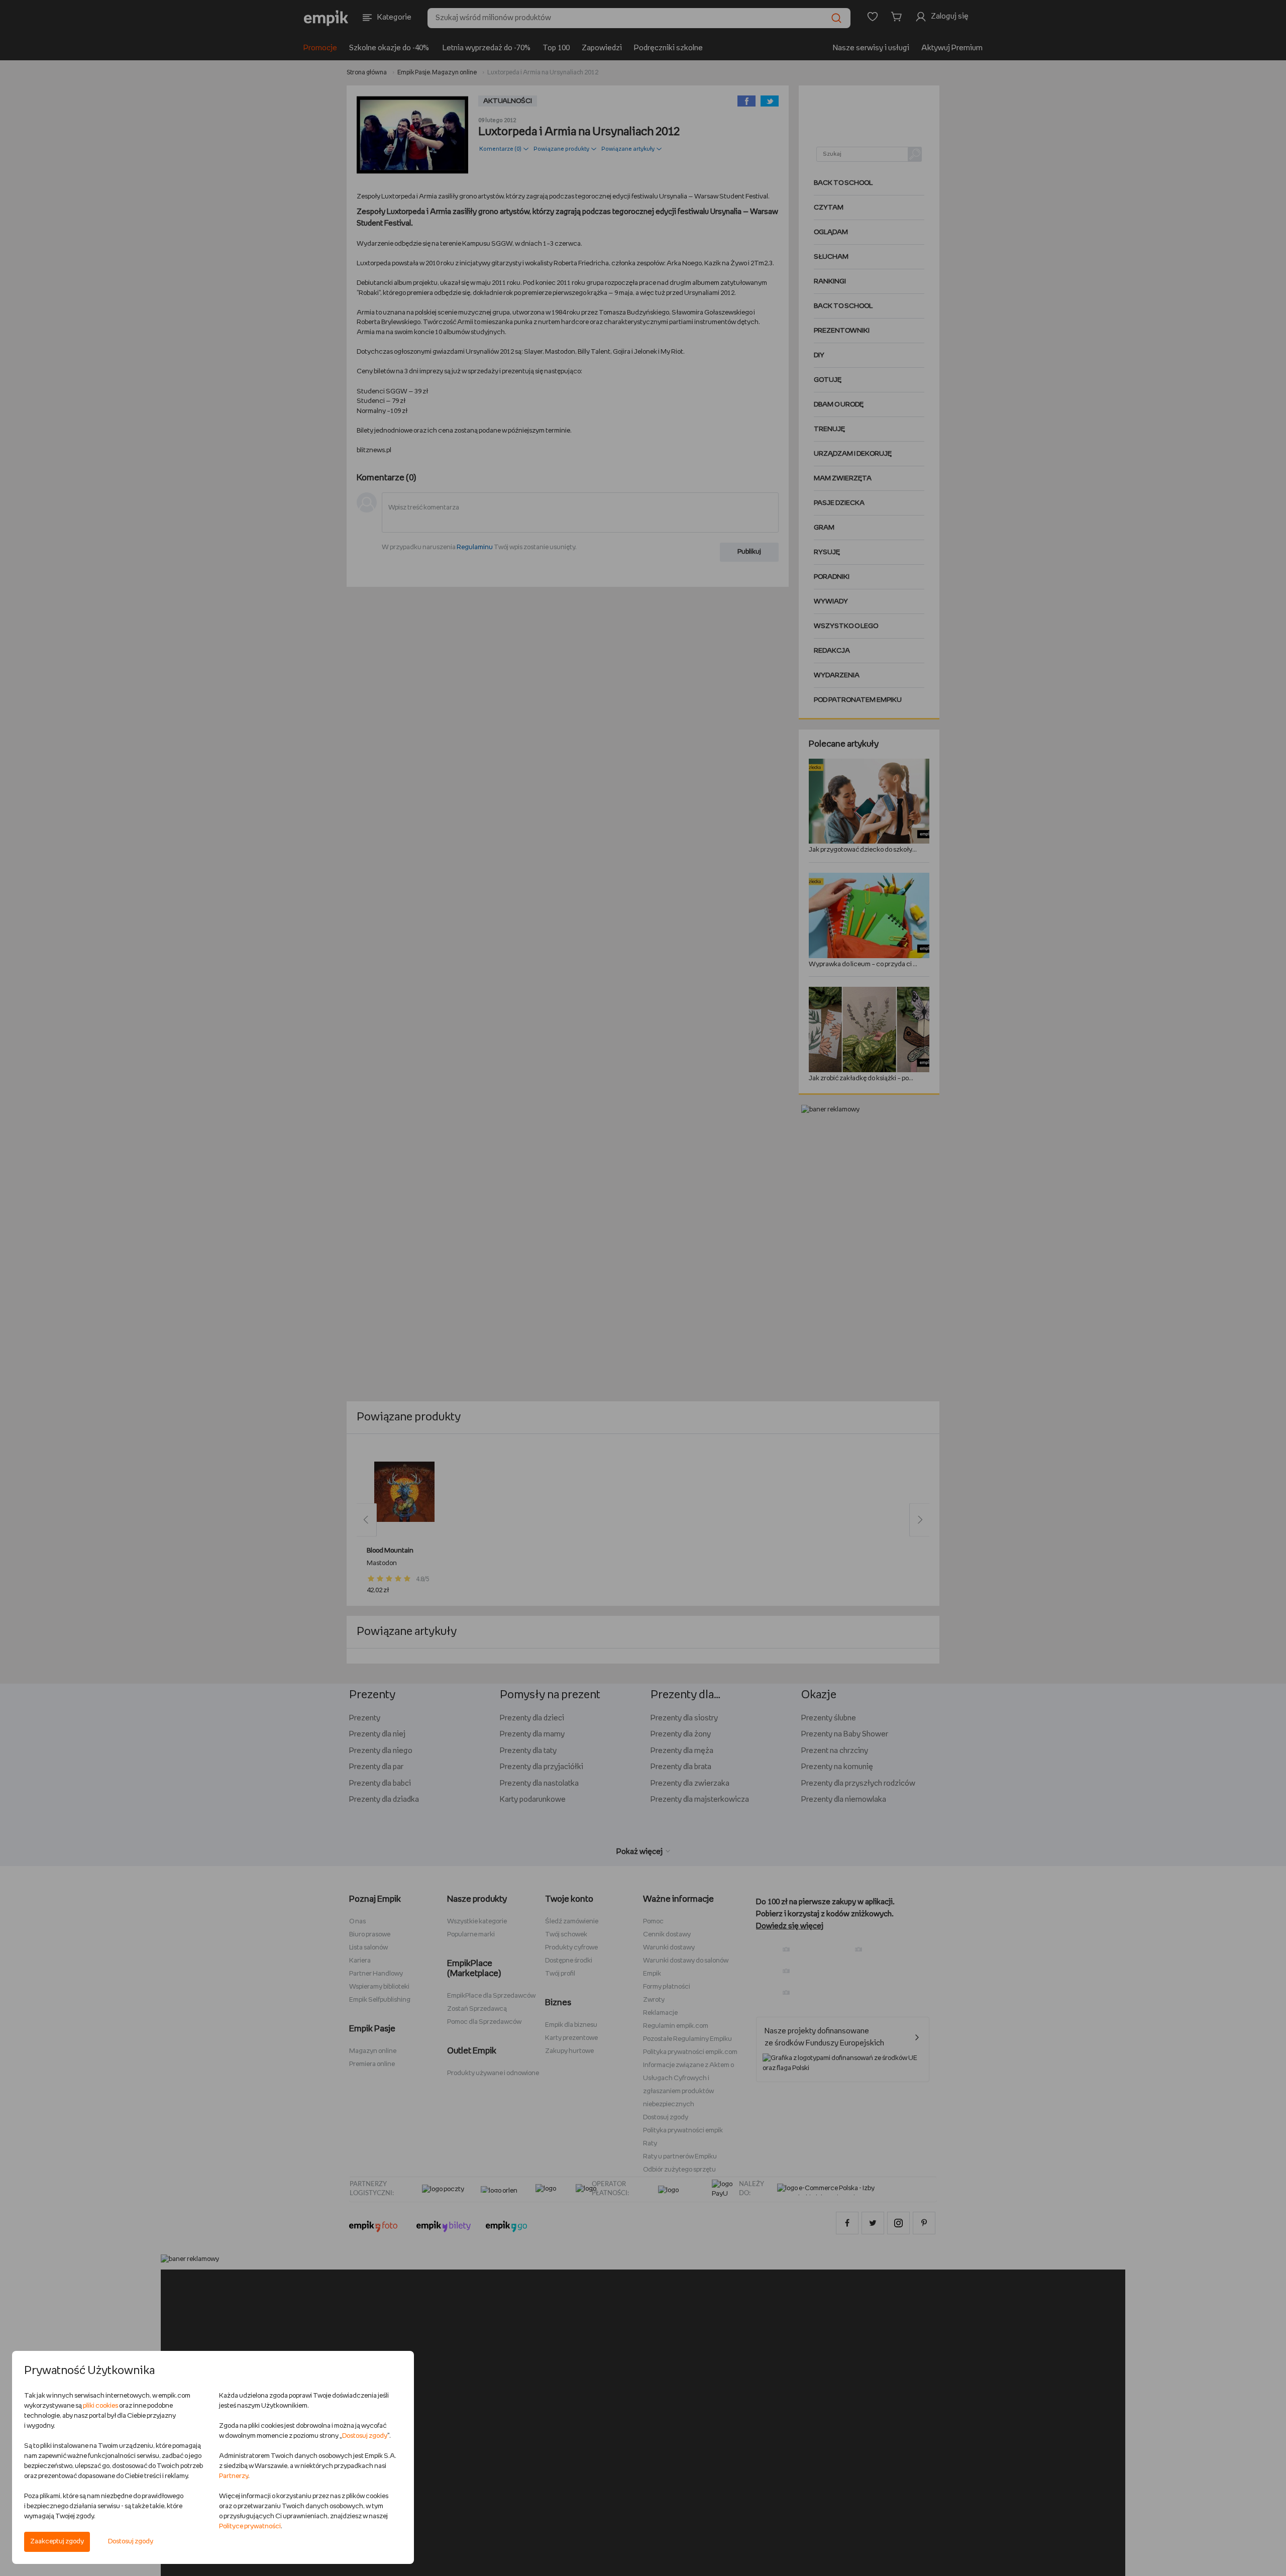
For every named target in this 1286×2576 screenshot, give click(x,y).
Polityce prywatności (250, 2527)
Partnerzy (234, 2476)
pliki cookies (100, 2406)
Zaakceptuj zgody (57, 2542)
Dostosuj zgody (131, 2542)
